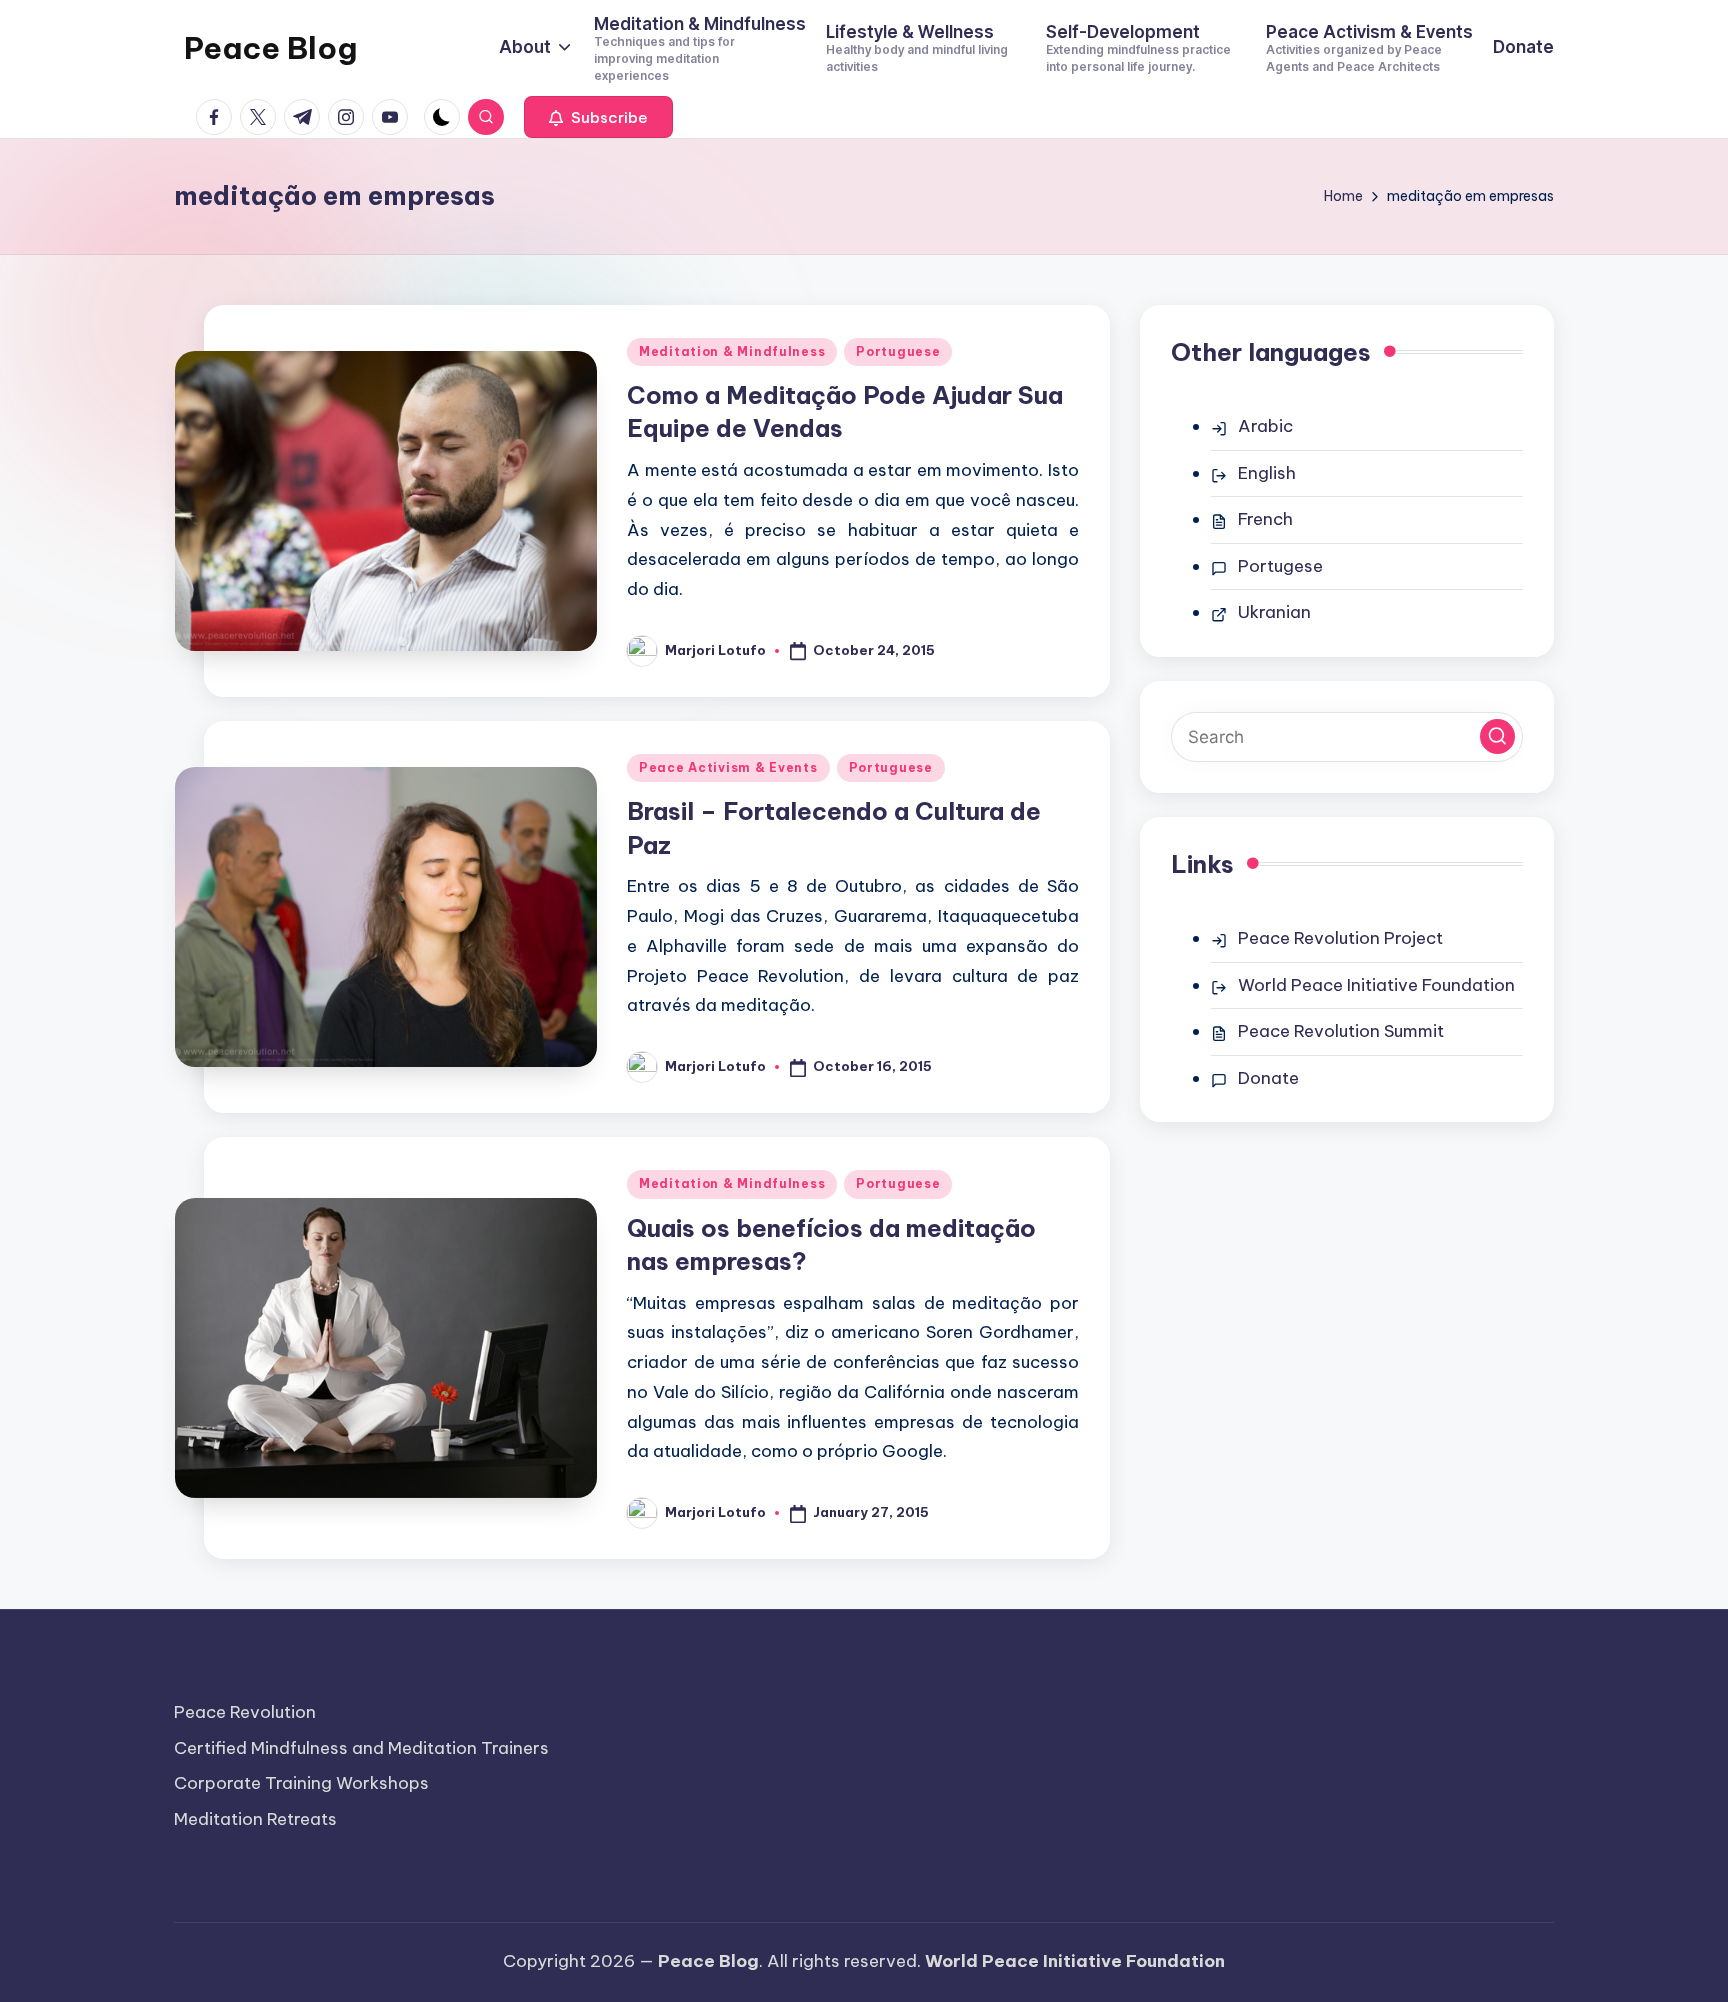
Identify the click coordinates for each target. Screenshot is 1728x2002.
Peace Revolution (245, 1712)
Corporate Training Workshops (301, 1783)
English (1267, 473)
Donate (1268, 1078)
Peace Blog (270, 48)
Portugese (1280, 566)
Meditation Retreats (255, 1819)
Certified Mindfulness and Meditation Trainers (361, 1748)
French (1265, 519)
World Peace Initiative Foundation (1376, 985)
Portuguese (898, 351)
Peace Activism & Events (728, 767)
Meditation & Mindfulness (732, 351)
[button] (598, 117)
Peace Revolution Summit (1341, 1031)
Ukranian (1274, 612)
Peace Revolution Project (1340, 938)
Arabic (1265, 426)
